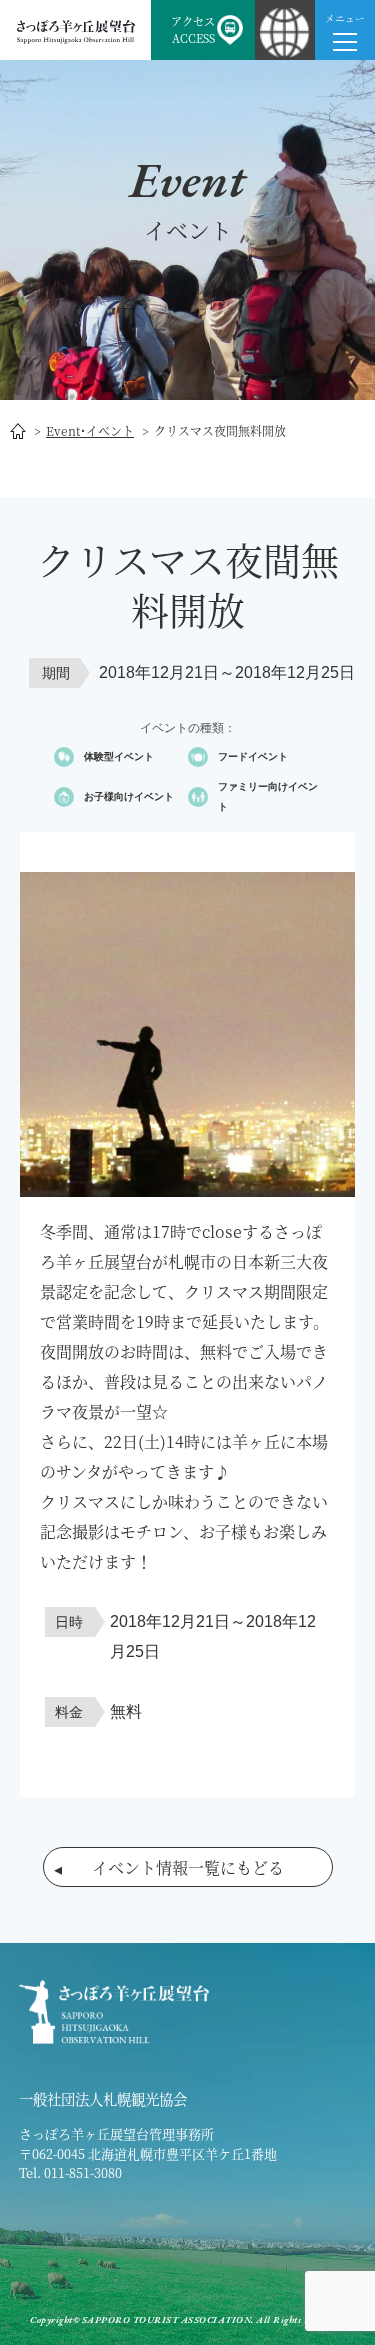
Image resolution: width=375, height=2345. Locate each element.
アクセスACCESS (193, 29)
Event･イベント (90, 430)
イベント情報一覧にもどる (188, 1867)
